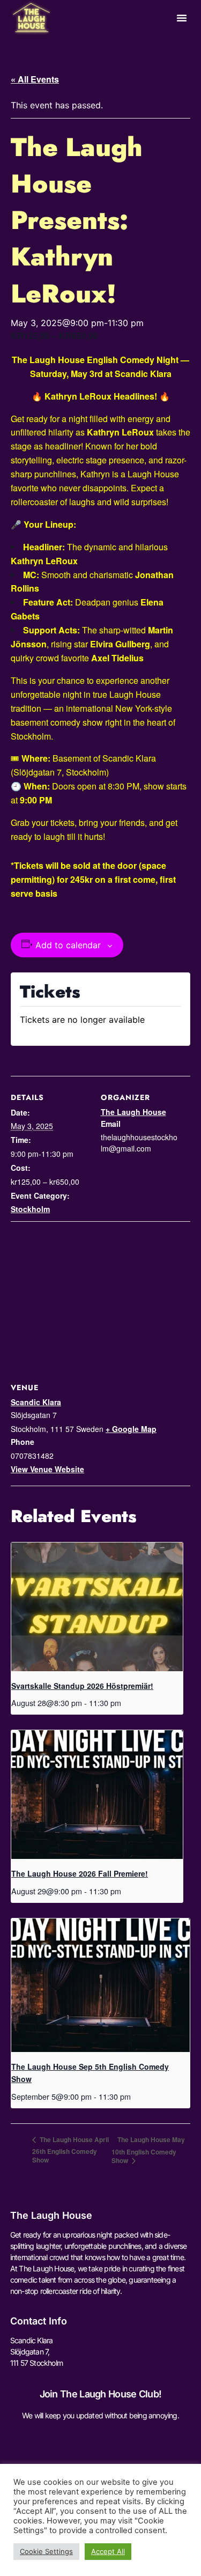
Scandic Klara (36, 1402)
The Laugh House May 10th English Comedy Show (148, 2150)
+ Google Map (131, 1429)
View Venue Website (47, 1469)
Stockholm (30, 1209)
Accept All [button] (108, 2551)
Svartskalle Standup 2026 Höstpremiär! (82, 1686)
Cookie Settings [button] (46, 2551)
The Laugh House (133, 1112)
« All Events (35, 79)
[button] (182, 18)
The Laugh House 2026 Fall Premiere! (80, 1873)
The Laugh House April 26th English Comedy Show (70, 2150)
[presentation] (97, 1607)
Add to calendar (68, 945)
